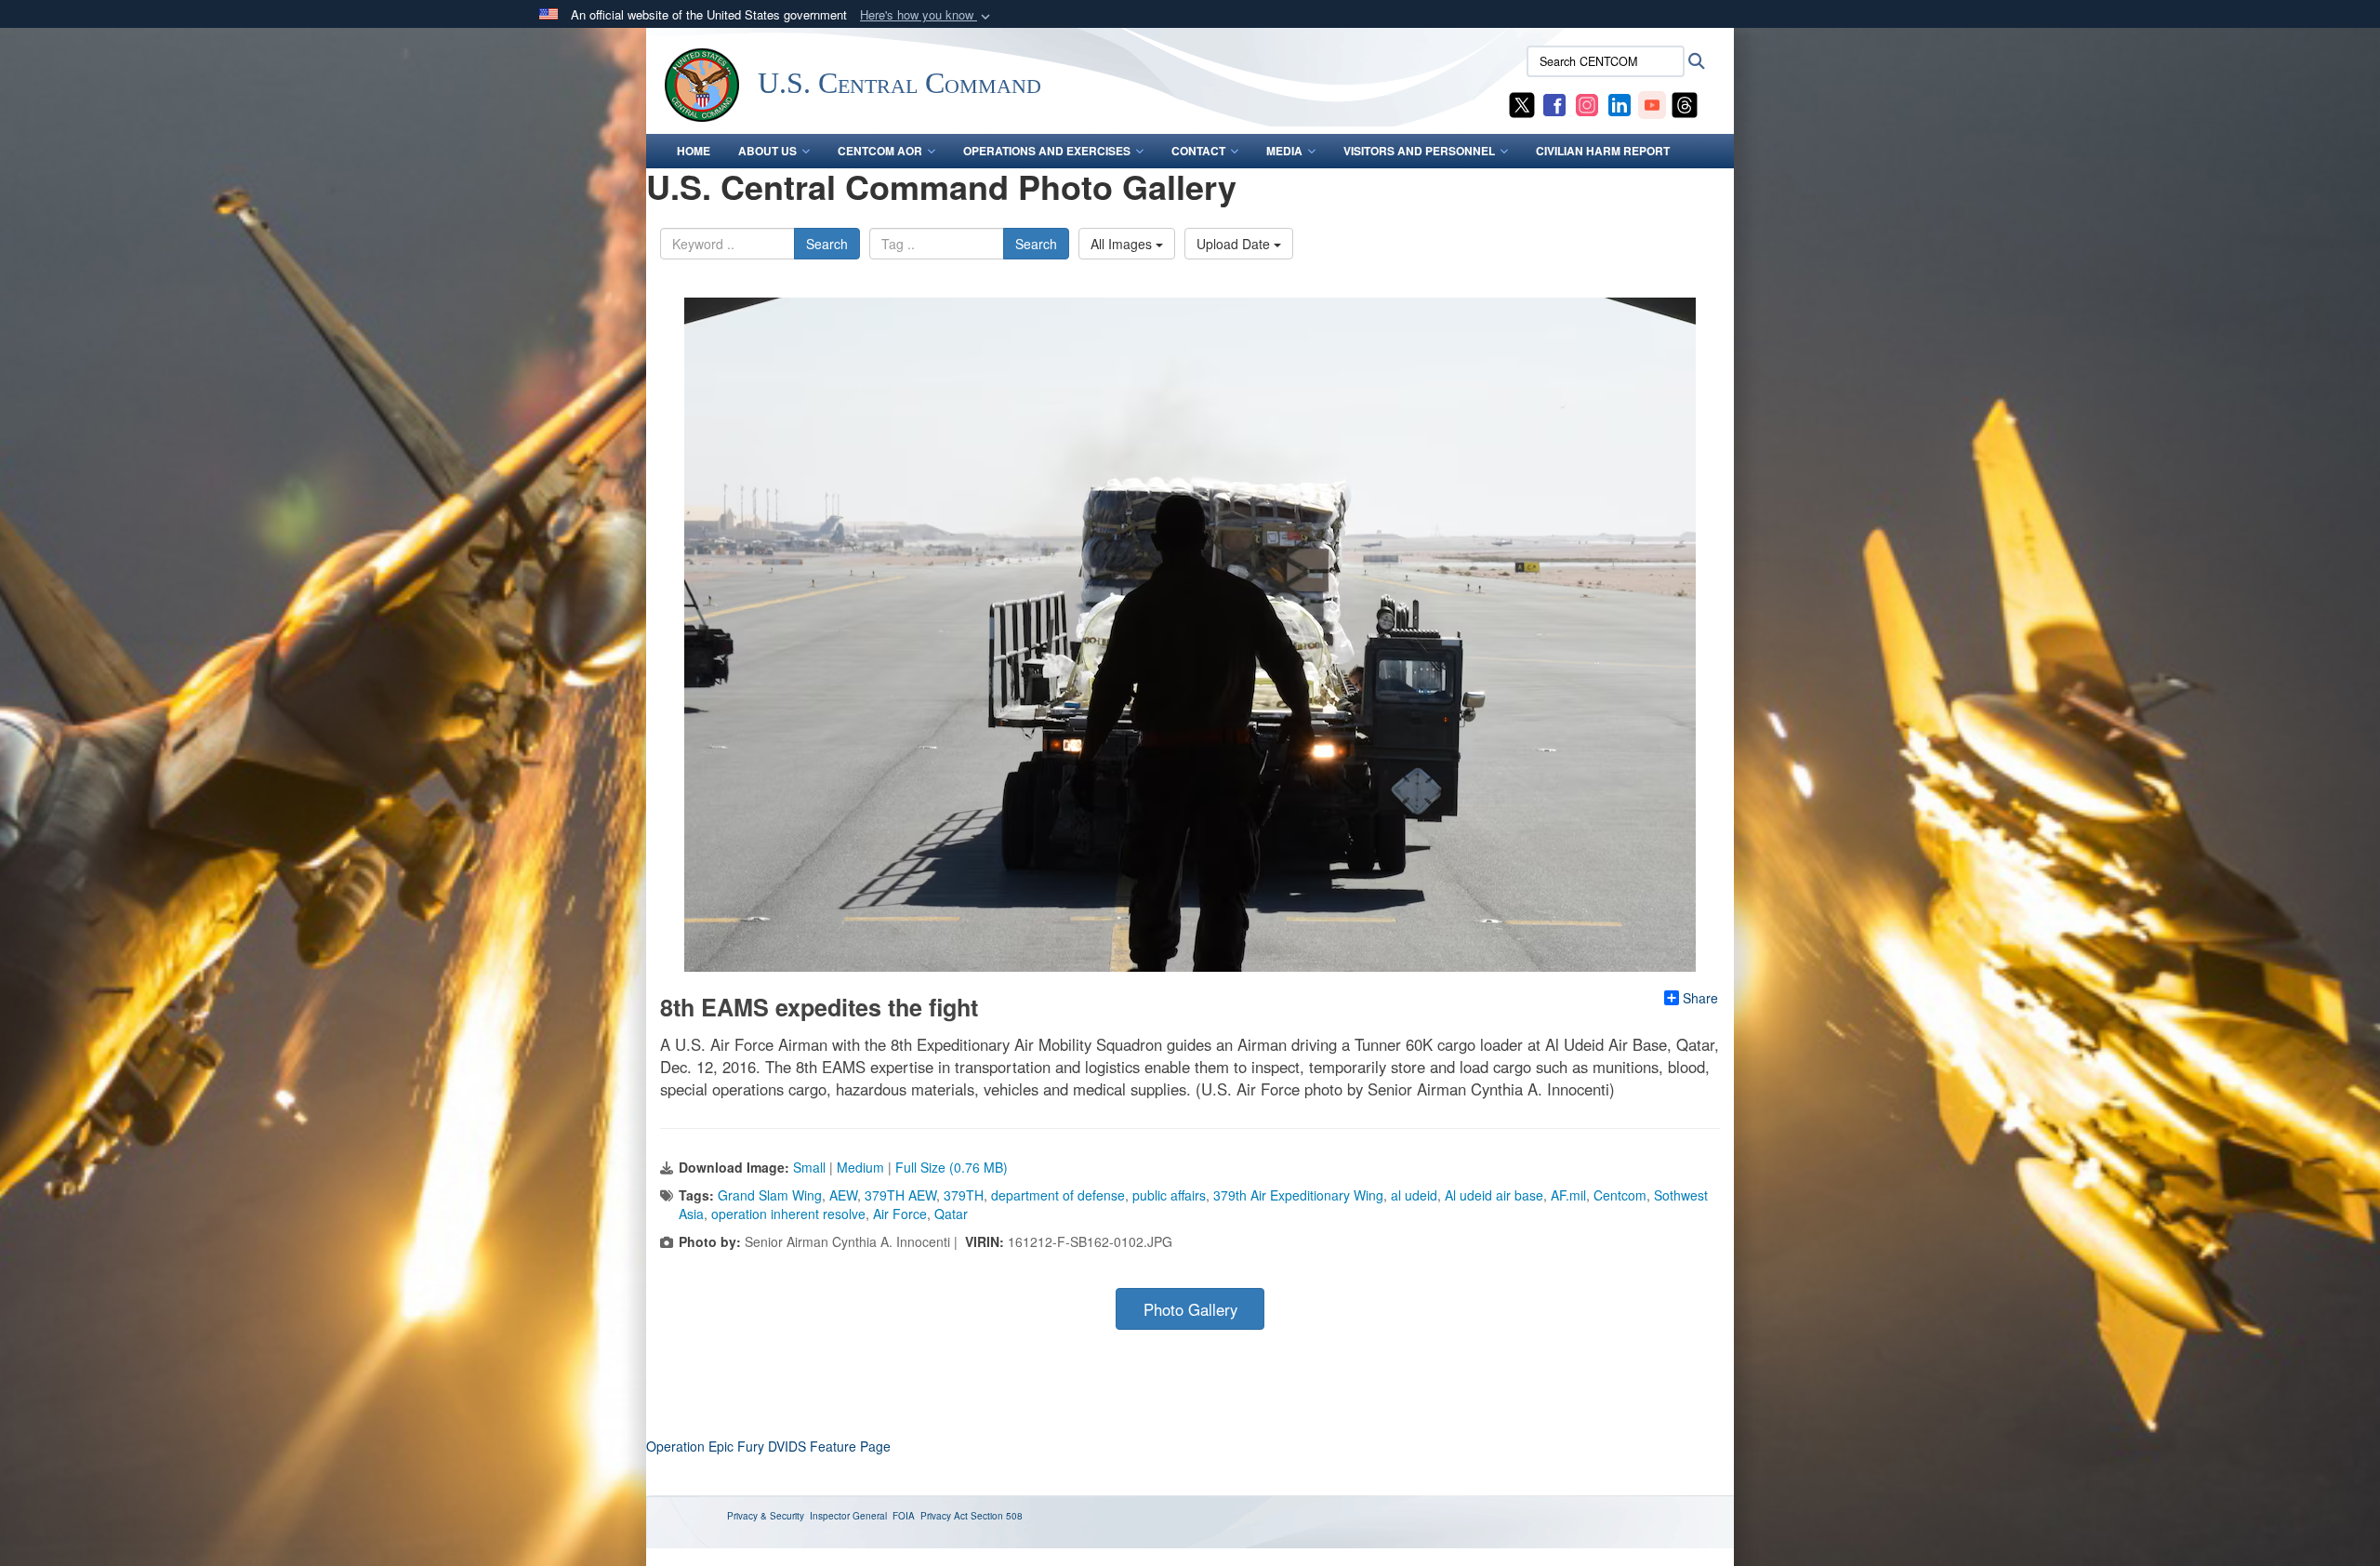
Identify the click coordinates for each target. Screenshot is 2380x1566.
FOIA (904, 1516)
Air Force (900, 1214)
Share (1700, 998)
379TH (964, 1195)
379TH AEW (900, 1195)
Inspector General (848, 1516)
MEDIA (1284, 151)
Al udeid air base (1494, 1195)
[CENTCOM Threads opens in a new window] (1685, 103)
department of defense (1058, 1195)
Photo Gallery (1190, 1309)
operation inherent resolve (788, 1214)
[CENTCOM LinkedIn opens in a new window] (1620, 103)
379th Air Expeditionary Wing (1298, 1195)
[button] (927, 15)
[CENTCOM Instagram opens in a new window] (1587, 103)
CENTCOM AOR (880, 151)
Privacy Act (944, 1516)
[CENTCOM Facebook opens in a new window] (1554, 103)
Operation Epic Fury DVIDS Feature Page (768, 1446)
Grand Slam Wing (770, 1195)
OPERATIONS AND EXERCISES (1047, 151)
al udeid (1414, 1195)
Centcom (1620, 1195)
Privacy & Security (766, 1516)
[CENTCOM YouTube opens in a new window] (1652, 103)
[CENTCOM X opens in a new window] (1522, 103)
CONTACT (1198, 151)
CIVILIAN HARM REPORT (1603, 151)
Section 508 (997, 1516)
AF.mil (1568, 1195)
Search (827, 244)
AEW (843, 1195)
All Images (1123, 244)
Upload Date (1235, 244)
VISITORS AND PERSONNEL (1419, 151)
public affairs (1169, 1195)
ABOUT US (767, 151)
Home (694, 151)
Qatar (951, 1214)
